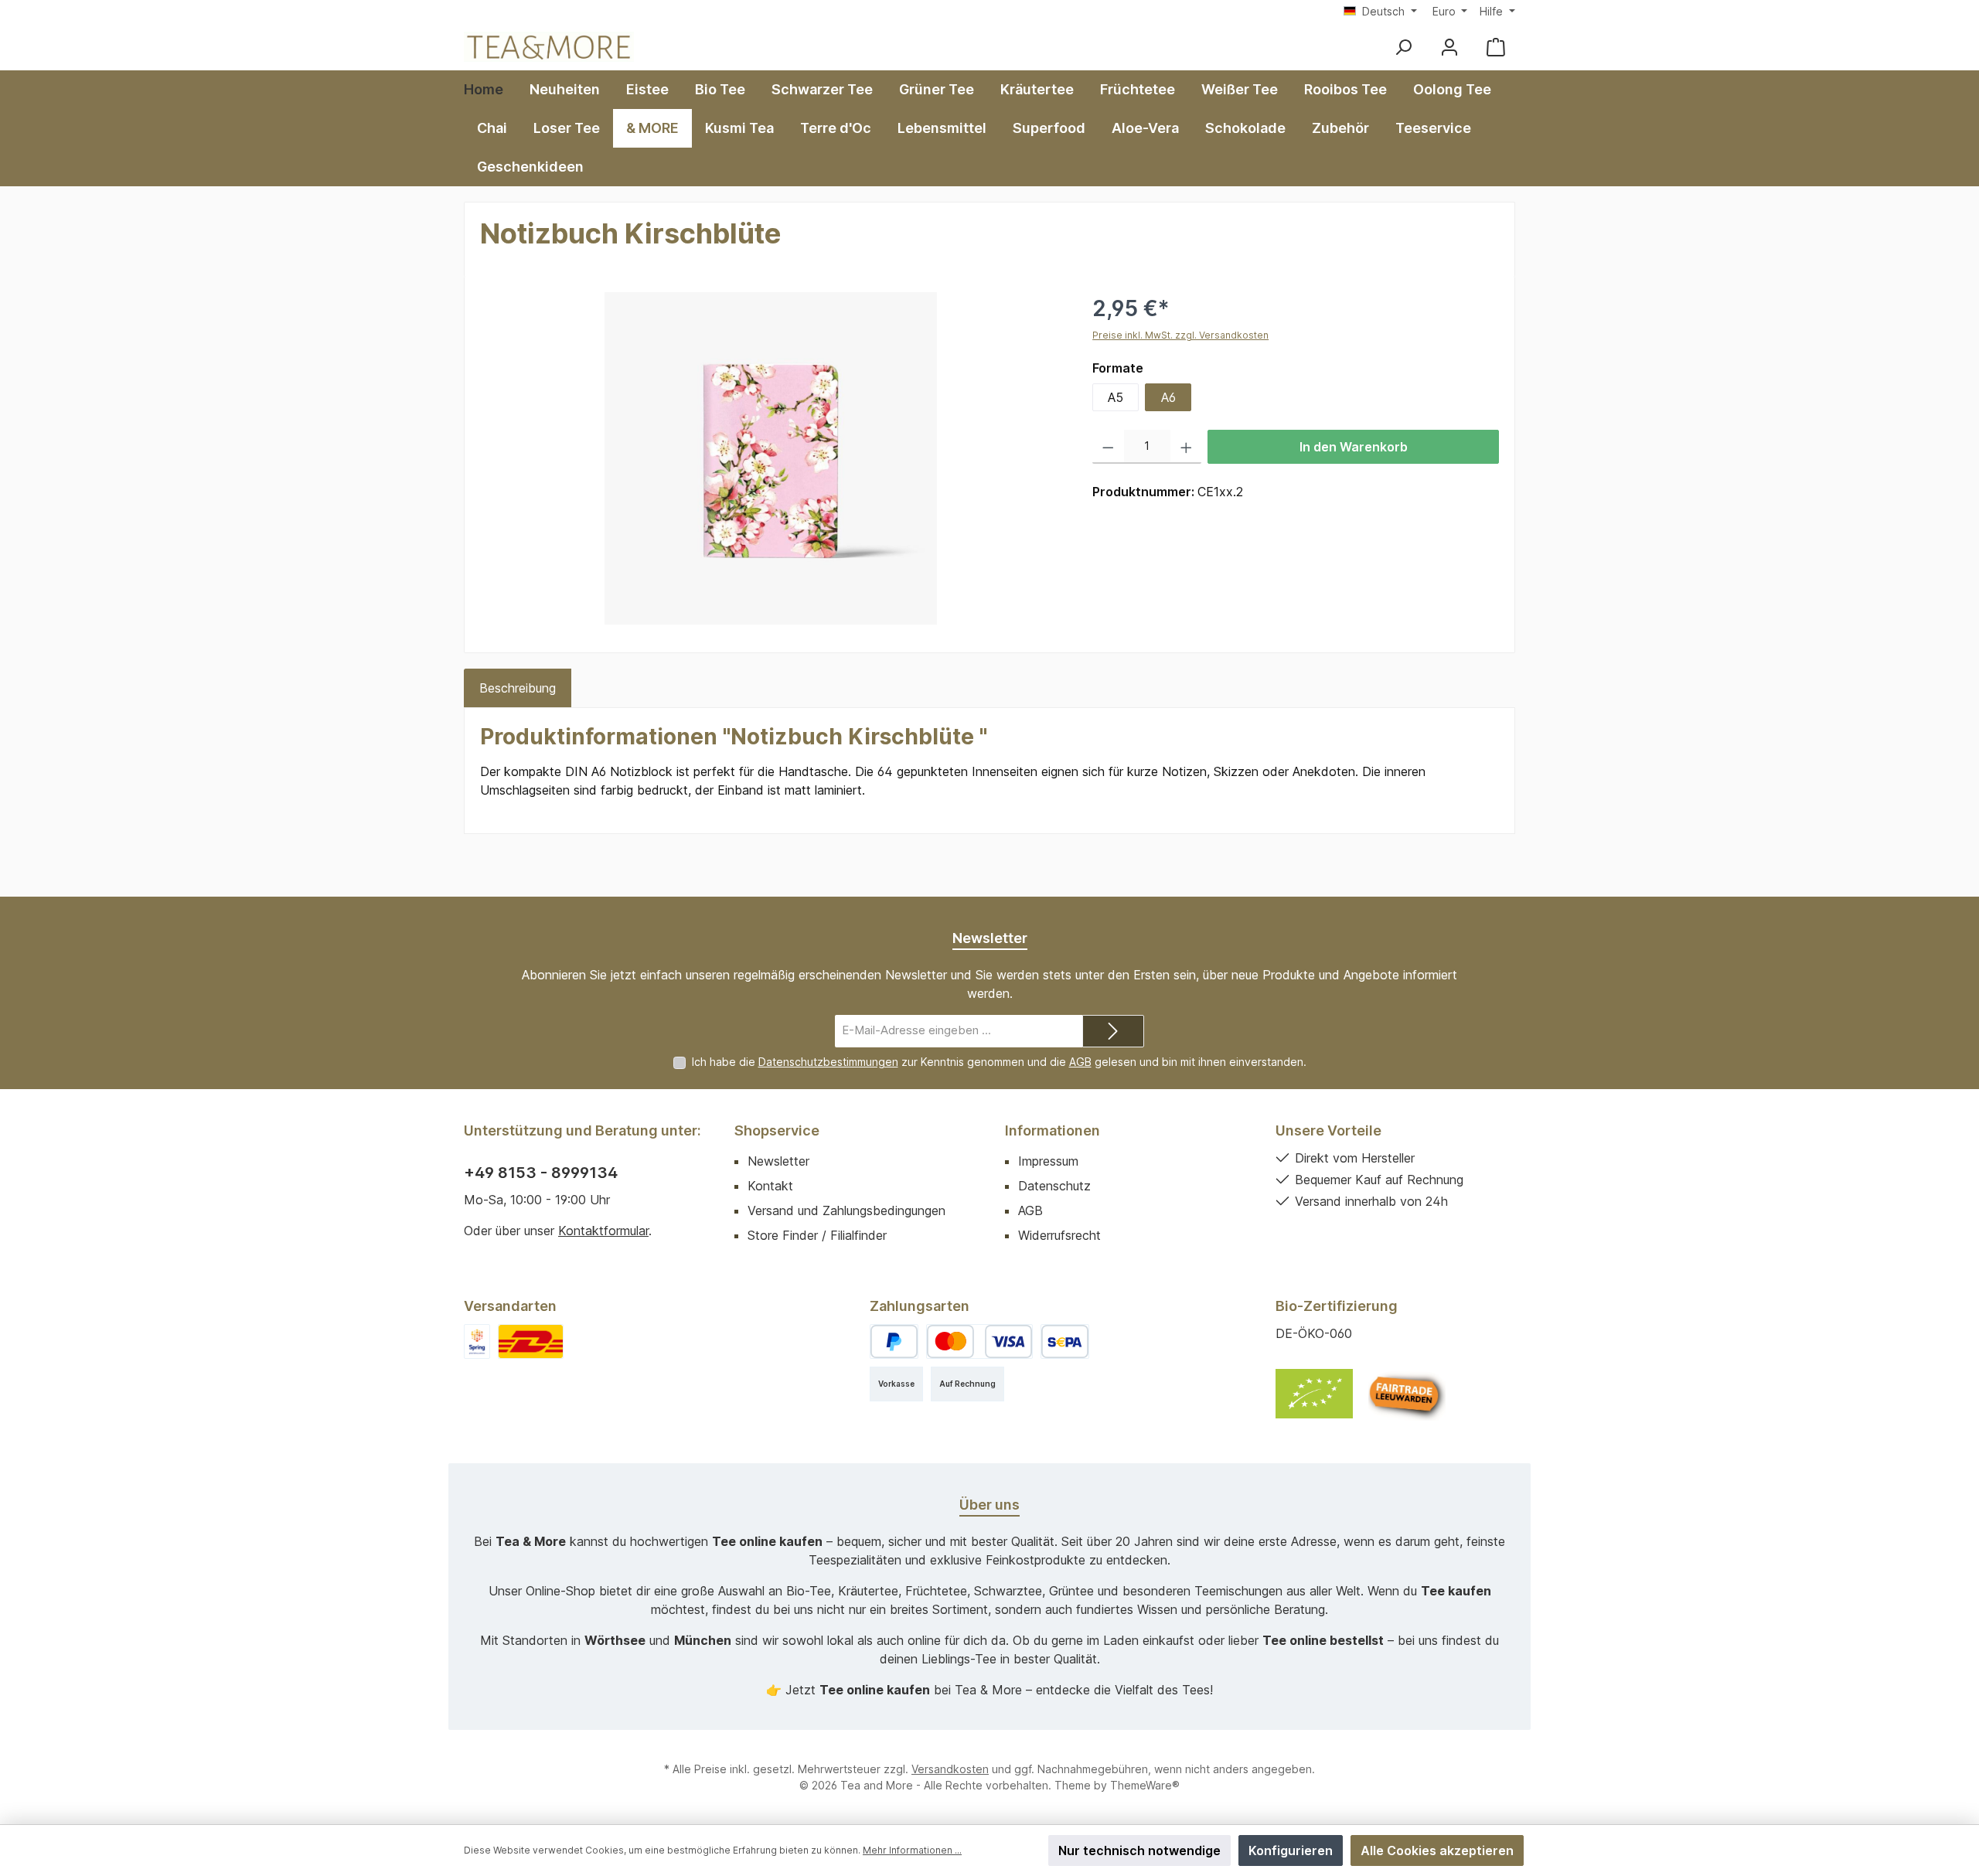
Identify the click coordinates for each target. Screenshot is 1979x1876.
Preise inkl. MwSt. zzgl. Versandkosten (1180, 335)
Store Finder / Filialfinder (817, 1235)
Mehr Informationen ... (912, 1850)
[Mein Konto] (1449, 47)
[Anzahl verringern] (1108, 447)
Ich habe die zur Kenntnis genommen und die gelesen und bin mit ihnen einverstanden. (999, 1062)
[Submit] (1113, 1032)
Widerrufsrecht (1059, 1235)
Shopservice (777, 1130)
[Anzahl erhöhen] (1186, 447)
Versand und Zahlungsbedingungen (846, 1210)
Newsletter (778, 1161)
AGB (1080, 1062)
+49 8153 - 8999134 (541, 1173)
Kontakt (770, 1186)
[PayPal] (894, 1341)
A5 (1116, 397)
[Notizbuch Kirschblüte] (771, 458)
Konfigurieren (1291, 1850)
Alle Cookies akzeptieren (1437, 1850)
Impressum (1048, 1161)
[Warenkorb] (1496, 47)
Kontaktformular (603, 1231)
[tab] (518, 688)
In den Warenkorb (1354, 447)
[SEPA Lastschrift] (1065, 1341)
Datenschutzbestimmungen (828, 1062)
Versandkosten (950, 1769)
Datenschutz (1054, 1186)
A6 (1168, 397)
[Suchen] (1403, 47)
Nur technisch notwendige (1139, 1850)
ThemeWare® (1145, 1785)
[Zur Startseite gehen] (549, 47)
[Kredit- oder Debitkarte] (979, 1341)
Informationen (1053, 1130)
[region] (771, 458)
